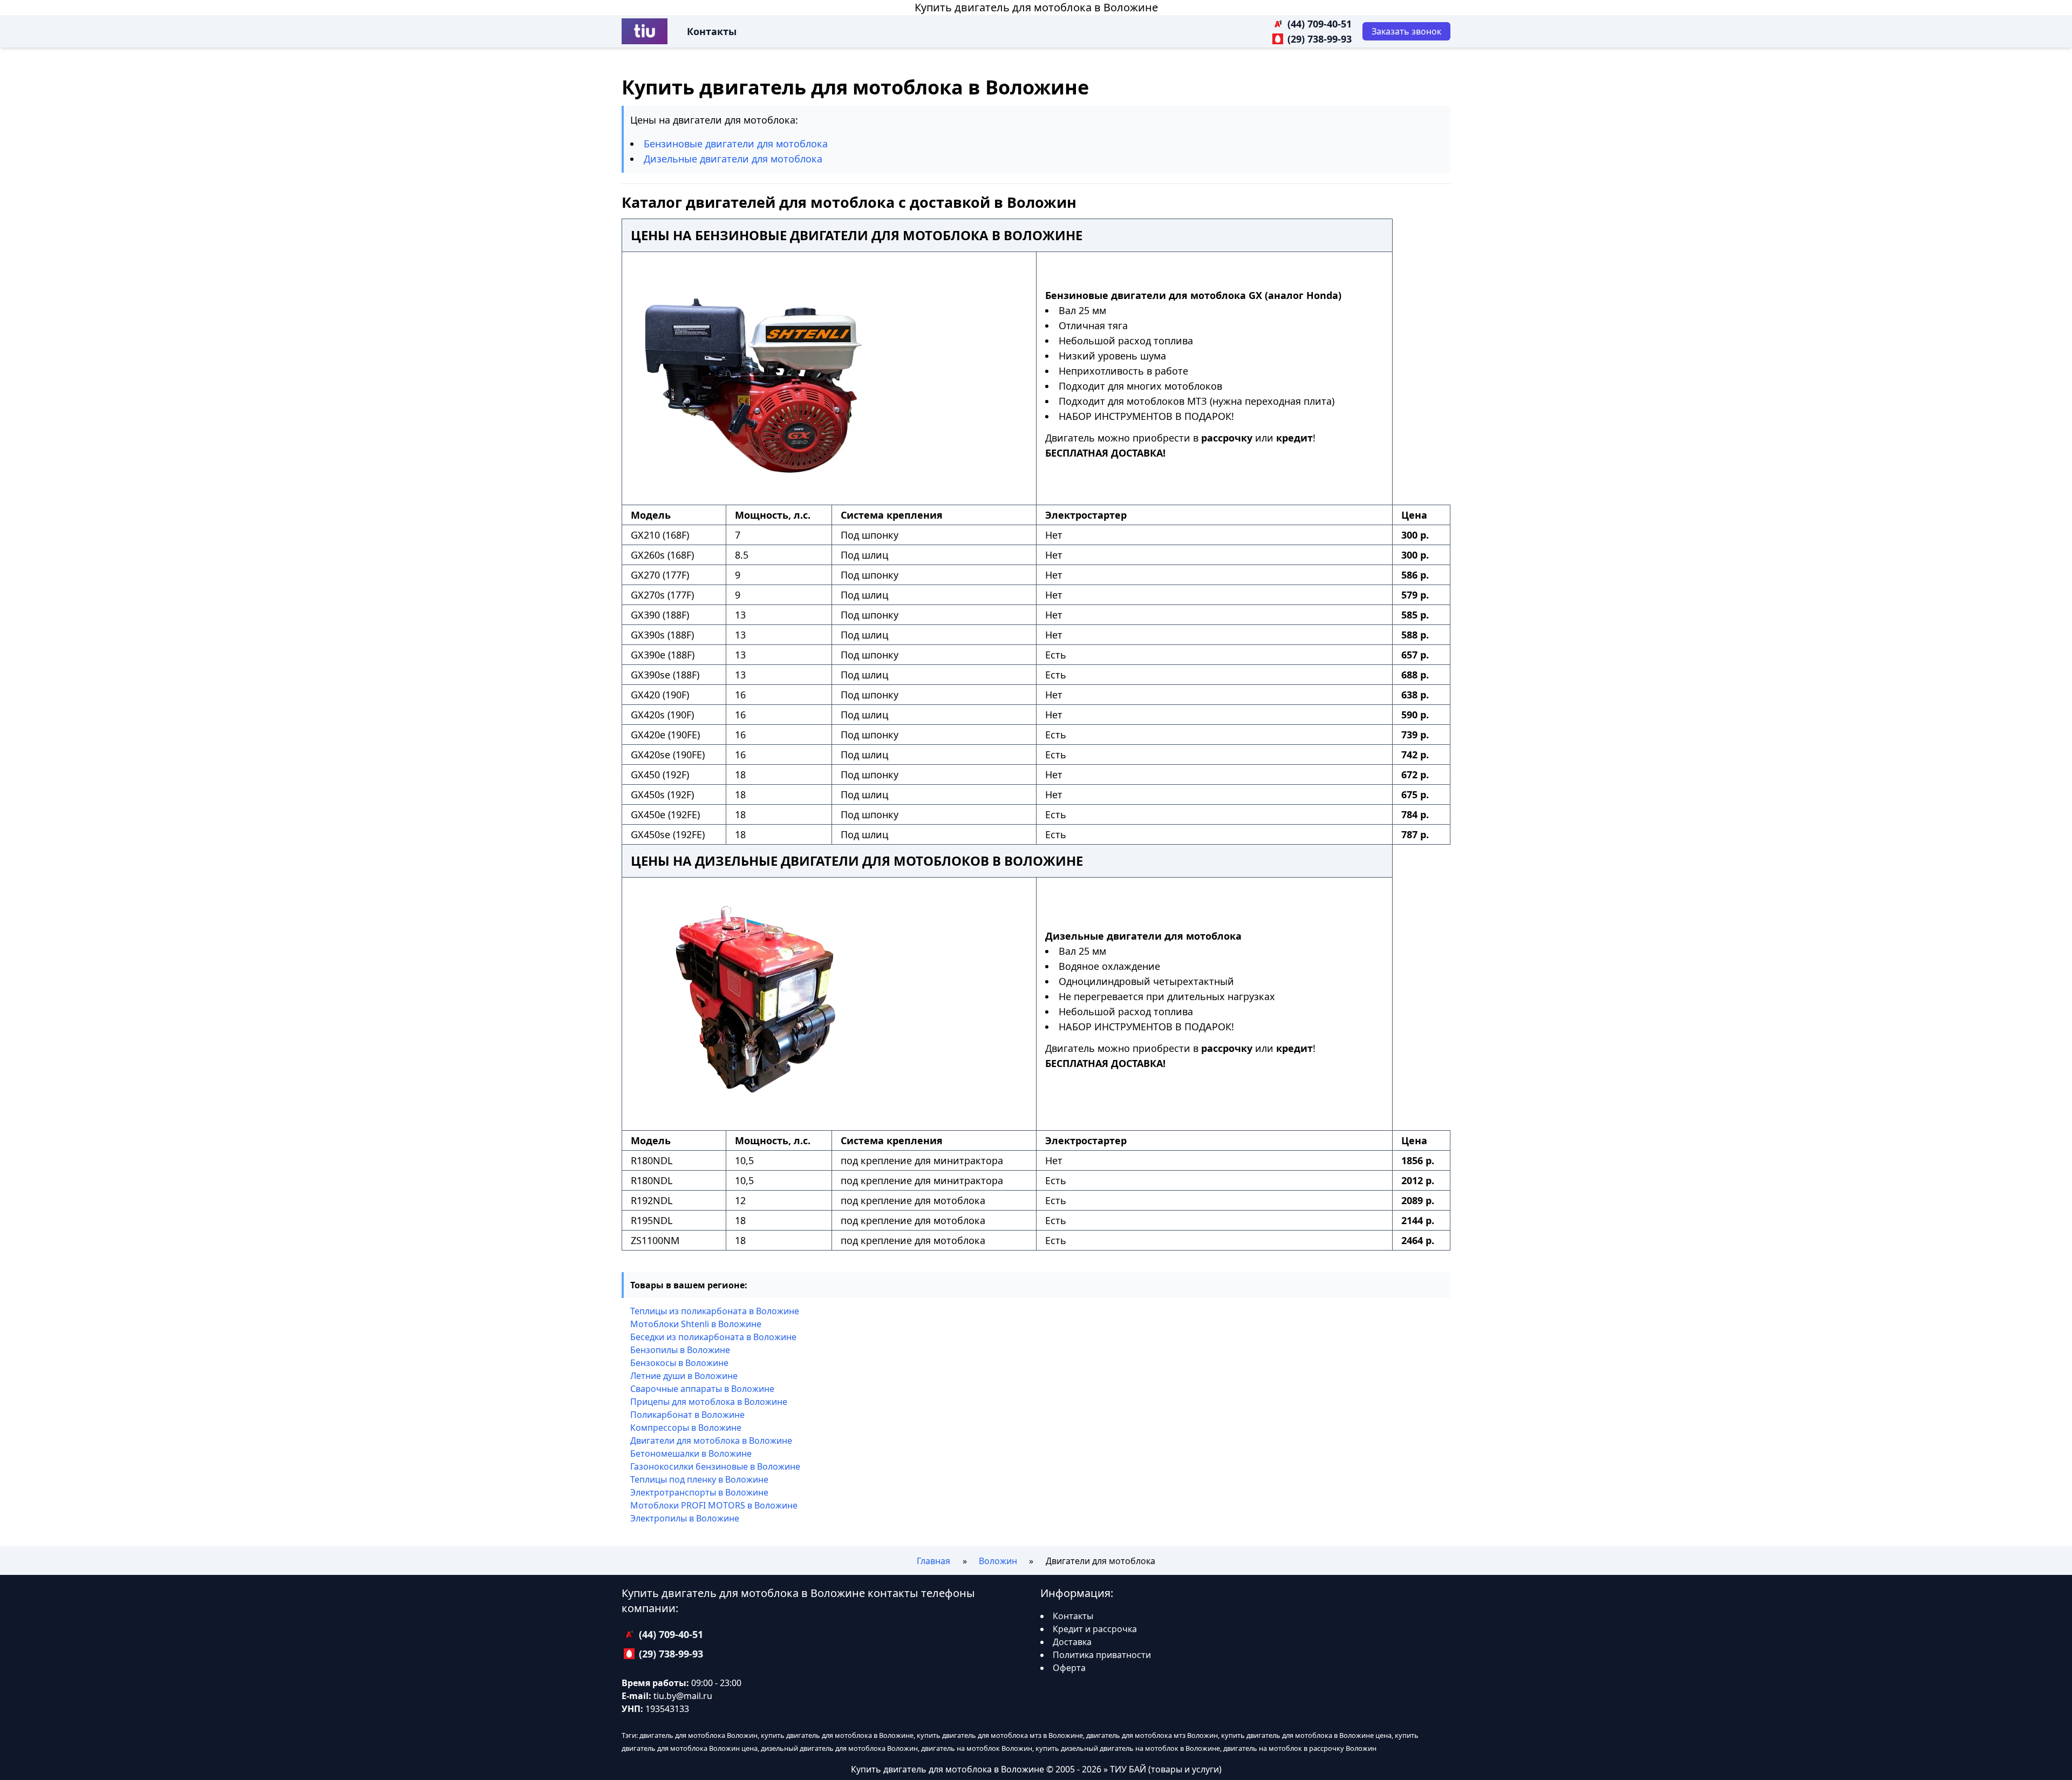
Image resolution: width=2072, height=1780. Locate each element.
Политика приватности (1102, 1655)
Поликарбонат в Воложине (687, 1415)
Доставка (1072, 1642)
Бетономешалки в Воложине (691, 1453)
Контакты (712, 31)
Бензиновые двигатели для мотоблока (736, 144)
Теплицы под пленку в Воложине (699, 1479)
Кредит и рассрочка (1095, 1629)
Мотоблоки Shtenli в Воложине (696, 1324)
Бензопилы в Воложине (680, 1350)
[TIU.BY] (645, 31)
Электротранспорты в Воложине (699, 1492)
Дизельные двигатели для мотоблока (733, 159)
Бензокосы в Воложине (679, 1363)
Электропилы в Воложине (685, 1518)
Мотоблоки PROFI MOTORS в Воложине (714, 1505)
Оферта (1069, 1668)
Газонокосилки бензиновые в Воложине (715, 1466)
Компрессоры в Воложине (686, 1428)
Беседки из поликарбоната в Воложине (713, 1337)
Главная (933, 1561)
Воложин (998, 1561)
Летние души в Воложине (684, 1376)
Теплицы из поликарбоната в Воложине (715, 1311)
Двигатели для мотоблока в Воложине (711, 1441)
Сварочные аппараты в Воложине (702, 1389)
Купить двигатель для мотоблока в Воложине (1036, 7)
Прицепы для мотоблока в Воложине (709, 1402)
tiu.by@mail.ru (683, 1696)
